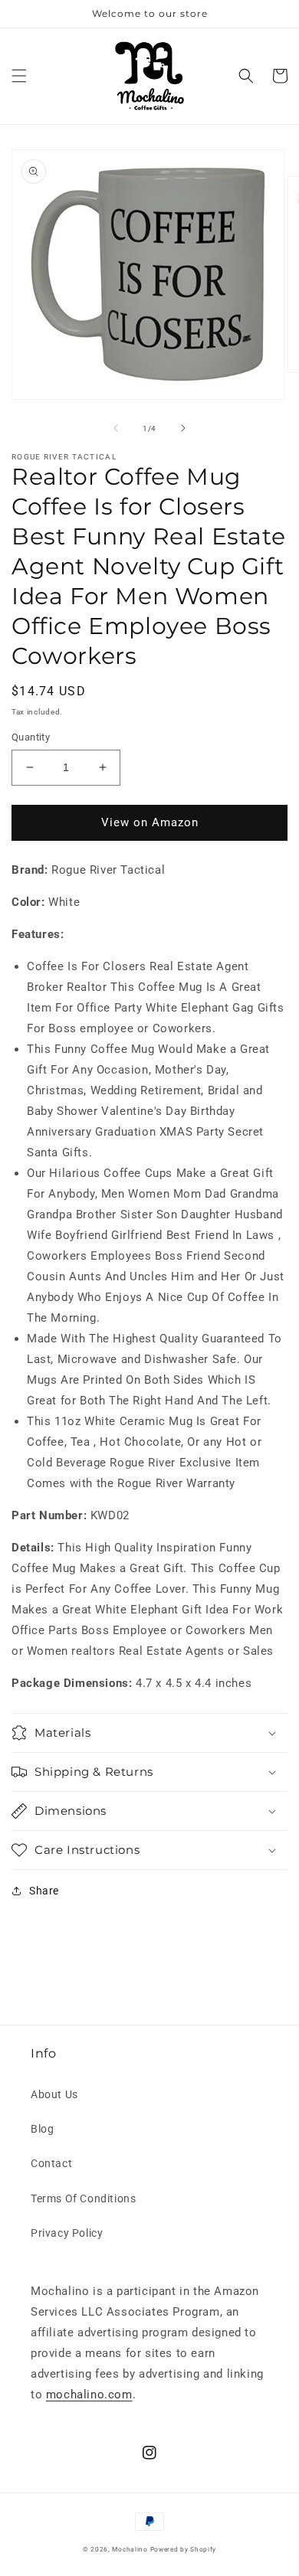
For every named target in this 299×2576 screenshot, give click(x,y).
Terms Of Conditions (83, 2198)
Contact (51, 2163)
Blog (42, 2129)
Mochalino (130, 2549)
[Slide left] (116, 428)
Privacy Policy (67, 2233)
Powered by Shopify (184, 2549)
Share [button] (44, 1891)
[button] (19, 76)
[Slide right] (183, 428)
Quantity (31, 737)
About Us (54, 2094)
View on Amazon (150, 822)
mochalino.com (89, 2395)
